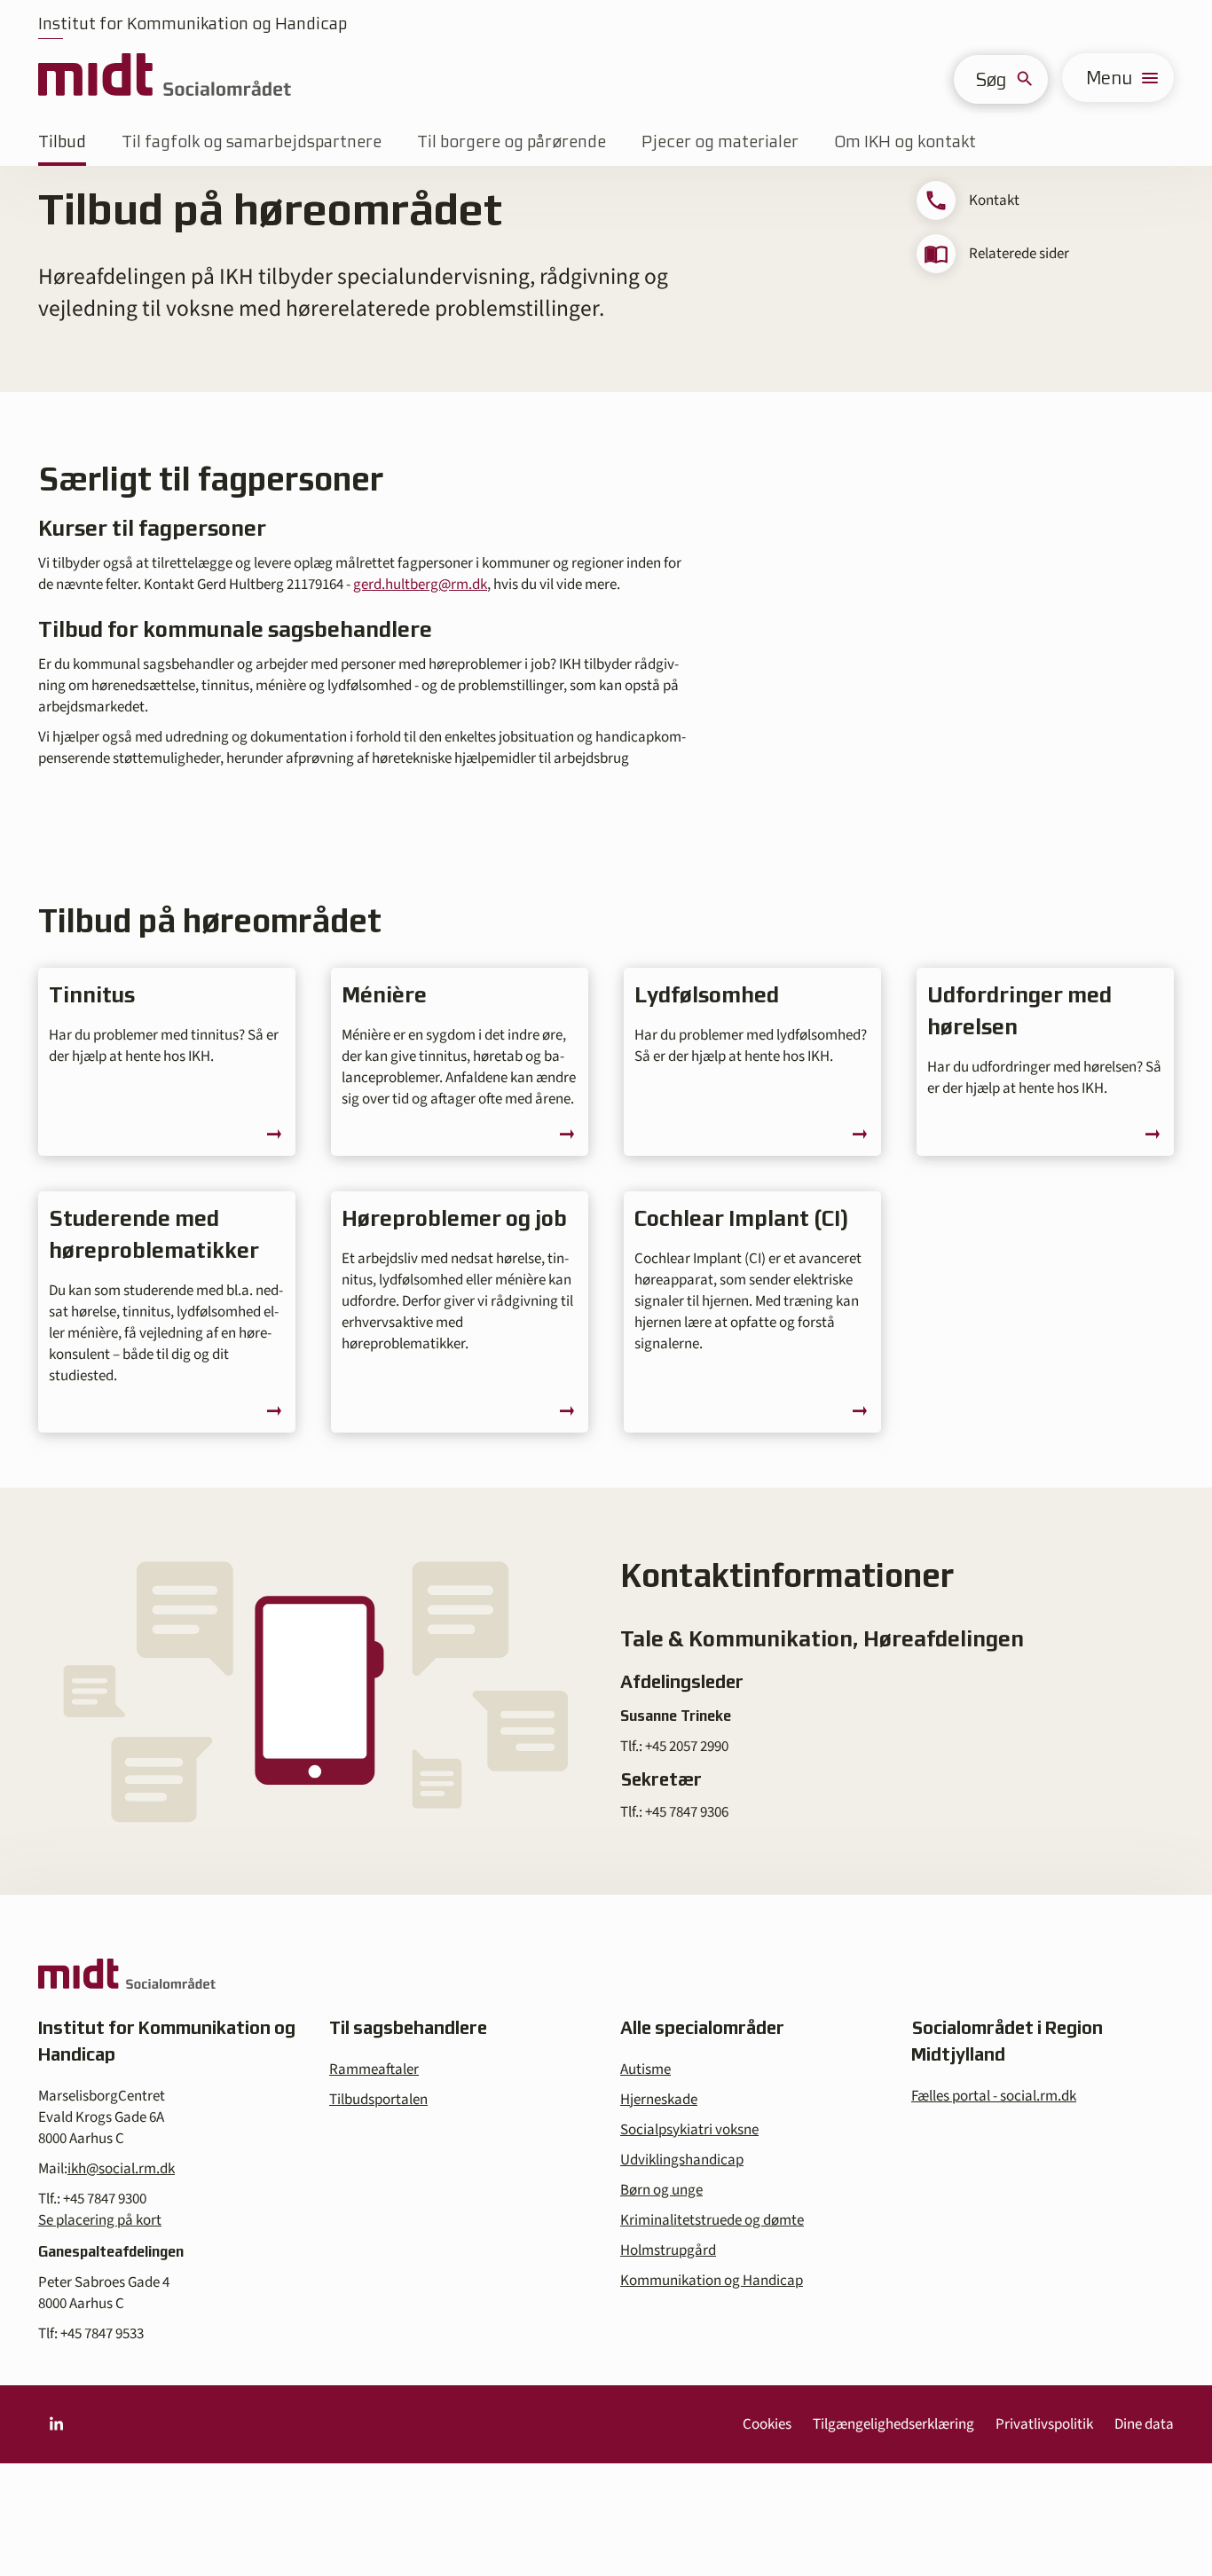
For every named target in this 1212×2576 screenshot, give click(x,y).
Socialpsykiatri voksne (689, 2130)
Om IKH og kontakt (905, 141)
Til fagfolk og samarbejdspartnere (252, 141)
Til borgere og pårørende (512, 141)
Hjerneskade (659, 2100)
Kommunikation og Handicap (712, 2281)
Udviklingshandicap (682, 2160)
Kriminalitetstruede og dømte (712, 2220)
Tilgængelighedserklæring (893, 2424)
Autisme (645, 2069)
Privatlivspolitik (1044, 2424)
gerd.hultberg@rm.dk (420, 585)
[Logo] (165, 78)
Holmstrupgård (668, 2250)
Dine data (1144, 2424)
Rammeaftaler (374, 2069)
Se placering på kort (100, 2220)
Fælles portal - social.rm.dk (994, 2096)
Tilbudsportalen (378, 2100)
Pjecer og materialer (720, 141)
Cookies (767, 2424)
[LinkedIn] (56, 2424)
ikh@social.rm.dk (121, 2169)
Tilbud (62, 141)
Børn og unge (661, 2190)
